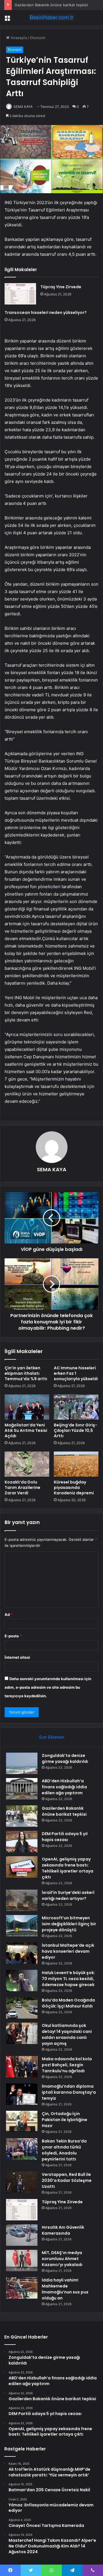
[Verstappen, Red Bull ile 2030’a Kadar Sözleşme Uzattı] (22, 2182)
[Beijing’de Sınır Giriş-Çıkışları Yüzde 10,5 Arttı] (76, 1407)
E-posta (13, 1636)
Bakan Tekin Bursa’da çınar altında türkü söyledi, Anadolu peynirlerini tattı (64, 2150)
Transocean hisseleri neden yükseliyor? (46, 313)
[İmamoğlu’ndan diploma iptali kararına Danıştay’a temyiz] (22, 2094)
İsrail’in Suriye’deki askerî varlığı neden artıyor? (68, 1895)
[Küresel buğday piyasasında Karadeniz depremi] (76, 1464)
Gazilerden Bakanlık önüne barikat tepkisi (51, 5)
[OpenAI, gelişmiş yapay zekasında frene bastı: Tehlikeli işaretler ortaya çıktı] (22, 1867)
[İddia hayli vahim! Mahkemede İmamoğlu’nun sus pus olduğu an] (22, 2288)
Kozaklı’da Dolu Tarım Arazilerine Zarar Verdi (22, 1487)
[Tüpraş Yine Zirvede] (20, 294)
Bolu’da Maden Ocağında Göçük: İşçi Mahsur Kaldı (68, 2003)
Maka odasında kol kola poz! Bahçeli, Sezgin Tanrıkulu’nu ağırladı (67, 2065)
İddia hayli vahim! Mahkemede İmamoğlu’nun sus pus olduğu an (65, 2289)
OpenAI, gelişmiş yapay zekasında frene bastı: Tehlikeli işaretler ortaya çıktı (68, 1868)
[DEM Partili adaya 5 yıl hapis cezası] (22, 1842)
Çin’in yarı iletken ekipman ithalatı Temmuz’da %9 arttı (26, 1373)
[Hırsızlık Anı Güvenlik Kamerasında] (22, 2235)
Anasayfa (18, 38)
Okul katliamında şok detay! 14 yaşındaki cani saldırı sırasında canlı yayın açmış (67, 2034)
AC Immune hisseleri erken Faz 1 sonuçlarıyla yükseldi (76, 1373)
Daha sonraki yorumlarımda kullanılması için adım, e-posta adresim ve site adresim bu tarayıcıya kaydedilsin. (48, 1687)
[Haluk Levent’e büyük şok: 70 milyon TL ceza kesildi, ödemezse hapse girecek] (22, 1981)
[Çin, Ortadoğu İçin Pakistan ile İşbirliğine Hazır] (22, 2122)
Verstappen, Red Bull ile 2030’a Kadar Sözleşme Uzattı (67, 2180)
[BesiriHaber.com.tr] (51, 17)
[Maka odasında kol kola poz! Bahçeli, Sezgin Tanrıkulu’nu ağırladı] (22, 2067)
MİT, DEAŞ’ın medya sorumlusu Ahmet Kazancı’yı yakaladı (62, 2259)
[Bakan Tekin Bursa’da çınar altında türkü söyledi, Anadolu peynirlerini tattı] (22, 2149)
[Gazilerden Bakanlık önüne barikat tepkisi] (22, 1816)
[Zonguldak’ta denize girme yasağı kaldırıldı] (22, 1763)
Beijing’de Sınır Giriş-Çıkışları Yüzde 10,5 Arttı (76, 1430)
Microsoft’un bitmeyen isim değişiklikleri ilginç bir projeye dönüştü (69, 1924)
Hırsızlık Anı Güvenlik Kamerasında (63, 2230)
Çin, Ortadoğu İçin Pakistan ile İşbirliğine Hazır (65, 2120)
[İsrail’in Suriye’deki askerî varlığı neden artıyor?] (22, 1900)
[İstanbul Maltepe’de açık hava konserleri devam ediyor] (22, 1953)
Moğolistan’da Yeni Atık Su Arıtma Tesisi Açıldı (26, 1430)
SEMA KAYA (23, 107)
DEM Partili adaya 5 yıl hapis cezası (65, 1837)
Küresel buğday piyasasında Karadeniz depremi (74, 1487)
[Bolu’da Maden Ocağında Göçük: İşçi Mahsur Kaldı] (22, 2008)
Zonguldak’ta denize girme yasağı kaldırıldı (65, 1758)
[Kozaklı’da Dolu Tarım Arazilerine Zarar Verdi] (27, 1464)
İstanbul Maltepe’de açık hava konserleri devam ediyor (68, 1951)
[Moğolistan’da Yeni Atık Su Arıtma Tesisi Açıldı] (27, 1407)
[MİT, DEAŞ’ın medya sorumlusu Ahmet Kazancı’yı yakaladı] (22, 2260)
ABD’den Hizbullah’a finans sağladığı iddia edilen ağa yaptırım (64, 1787)
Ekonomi (38, 38)
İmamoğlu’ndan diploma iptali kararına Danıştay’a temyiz (69, 2092)
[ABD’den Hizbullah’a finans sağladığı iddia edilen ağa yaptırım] (22, 1789)
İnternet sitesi (17, 1657)
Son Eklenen (52, 1737)
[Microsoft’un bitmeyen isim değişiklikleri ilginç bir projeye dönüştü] (22, 1926)
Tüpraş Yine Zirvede (61, 287)
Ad (9, 1614)
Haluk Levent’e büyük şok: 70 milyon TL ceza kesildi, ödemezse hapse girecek (68, 1979)
